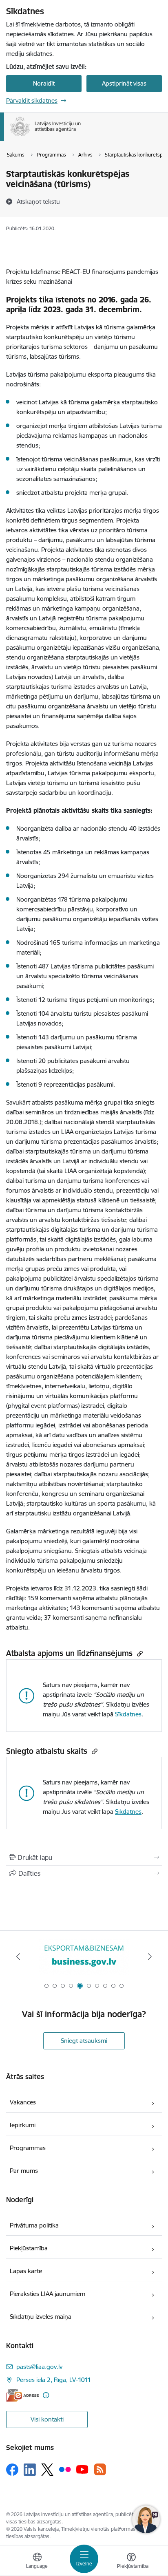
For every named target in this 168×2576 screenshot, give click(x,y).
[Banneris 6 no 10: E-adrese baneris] (84, 1957)
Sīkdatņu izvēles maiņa (41, 2317)
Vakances (23, 2102)
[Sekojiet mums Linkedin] (30, 2470)
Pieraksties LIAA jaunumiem (48, 2294)
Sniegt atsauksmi (84, 2041)
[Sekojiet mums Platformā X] (47, 2470)
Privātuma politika (34, 2225)
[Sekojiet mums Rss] (100, 2469)
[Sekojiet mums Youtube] (82, 2469)
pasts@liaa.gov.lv (39, 2367)
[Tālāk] (150, 1956)
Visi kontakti (47, 2419)
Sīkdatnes (128, 1714)
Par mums (24, 2171)
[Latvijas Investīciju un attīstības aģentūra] (81, 136)
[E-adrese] (22, 2395)
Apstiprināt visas (124, 83)
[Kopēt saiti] (139, 1653)
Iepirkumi (23, 2125)
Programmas (28, 2148)
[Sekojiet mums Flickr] (65, 2469)
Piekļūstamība (29, 2248)
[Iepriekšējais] (18, 1956)
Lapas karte (26, 2271)
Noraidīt (44, 83)
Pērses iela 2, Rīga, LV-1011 (54, 2380)
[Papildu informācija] (46, 2395)
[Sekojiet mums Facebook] (12, 2470)
